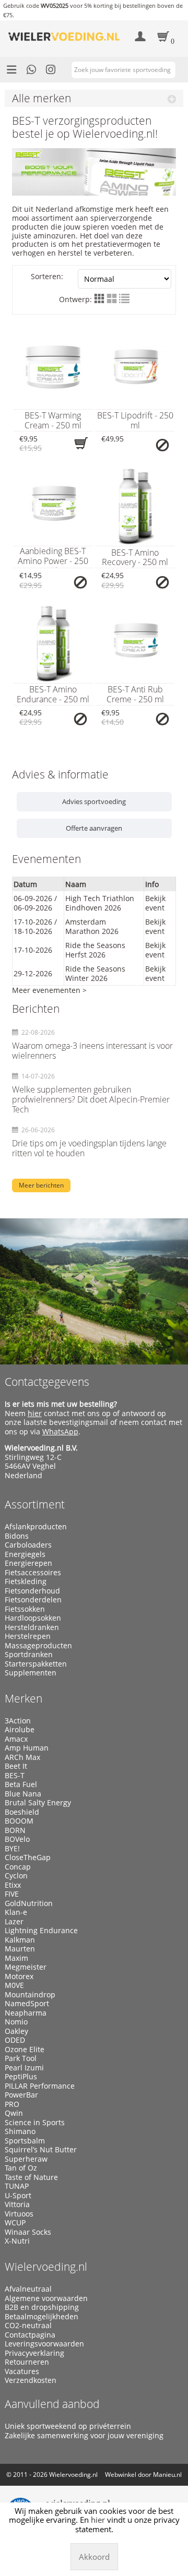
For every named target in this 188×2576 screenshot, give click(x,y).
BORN (15, 1830)
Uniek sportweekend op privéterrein (68, 2426)
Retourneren (27, 2362)
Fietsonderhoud (32, 1591)
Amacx (16, 1739)
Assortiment (35, 1504)
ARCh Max (22, 1757)
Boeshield (22, 1812)
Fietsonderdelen (33, 1600)
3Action (18, 1721)
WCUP (15, 2223)
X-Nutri (17, 2241)
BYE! (12, 1849)
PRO (12, 2104)
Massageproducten (38, 1646)
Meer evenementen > (49, 990)
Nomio (16, 2022)
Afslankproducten (36, 1527)
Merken (23, 1698)
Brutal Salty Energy (38, 1803)
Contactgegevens (47, 1382)
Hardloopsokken (33, 1618)
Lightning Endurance (41, 1931)
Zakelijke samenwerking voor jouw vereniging (84, 2436)
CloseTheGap (28, 1858)
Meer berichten (41, 1185)
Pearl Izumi (24, 2068)
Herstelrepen (28, 1636)
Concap (18, 1867)
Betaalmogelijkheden (42, 2317)
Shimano (20, 2131)
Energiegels (25, 1554)
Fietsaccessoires (33, 1573)
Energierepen (28, 1563)
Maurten (20, 1949)
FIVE (12, 1894)
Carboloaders (28, 1545)
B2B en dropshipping (42, 2307)
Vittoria (17, 2204)
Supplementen (31, 1673)
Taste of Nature (31, 2177)
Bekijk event (155, 903)
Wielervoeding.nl (46, 2267)
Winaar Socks (28, 2232)
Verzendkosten (31, 2380)
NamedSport (27, 2004)
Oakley (16, 2031)
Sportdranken (29, 1655)
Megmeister (26, 1967)
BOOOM (19, 1821)
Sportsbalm (25, 2141)
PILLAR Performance (40, 2086)
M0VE (14, 1985)
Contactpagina (30, 2335)
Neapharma (26, 2013)
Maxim (16, 1958)
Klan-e (16, 1912)
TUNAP (17, 2186)
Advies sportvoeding (94, 801)
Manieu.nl (167, 2475)
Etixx (13, 1885)
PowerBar (21, 2095)
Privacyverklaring (34, 2353)
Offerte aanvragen (94, 828)
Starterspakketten (36, 1664)
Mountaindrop (30, 1995)
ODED (15, 2040)
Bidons (17, 1536)
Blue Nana (23, 1794)
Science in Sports (35, 2123)
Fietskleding (26, 1581)
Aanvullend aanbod (52, 2404)
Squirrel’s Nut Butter (41, 2150)
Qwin (14, 2113)
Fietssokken (25, 1609)
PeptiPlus (21, 2077)
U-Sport (18, 2196)
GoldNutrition (29, 1903)
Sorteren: (47, 276)
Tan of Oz (21, 2168)
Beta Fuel (21, 1784)
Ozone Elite (25, 2050)
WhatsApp (60, 1431)
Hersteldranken (32, 1627)
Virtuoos (19, 2214)
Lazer (14, 1922)
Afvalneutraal (28, 2289)
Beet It (16, 1766)
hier (35, 1413)
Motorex (19, 1976)
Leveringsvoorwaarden (44, 2344)
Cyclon (16, 1876)
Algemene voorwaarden (46, 2298)
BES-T (15, 1776)
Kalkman (20, 1940)
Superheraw (26, 2159)
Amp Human (27, 1748)
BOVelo (17, 1839)
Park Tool (21, 2058)
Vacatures (22, 2371)
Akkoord (94, 2557)
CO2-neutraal (28, 2326)
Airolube (20, 1730)
